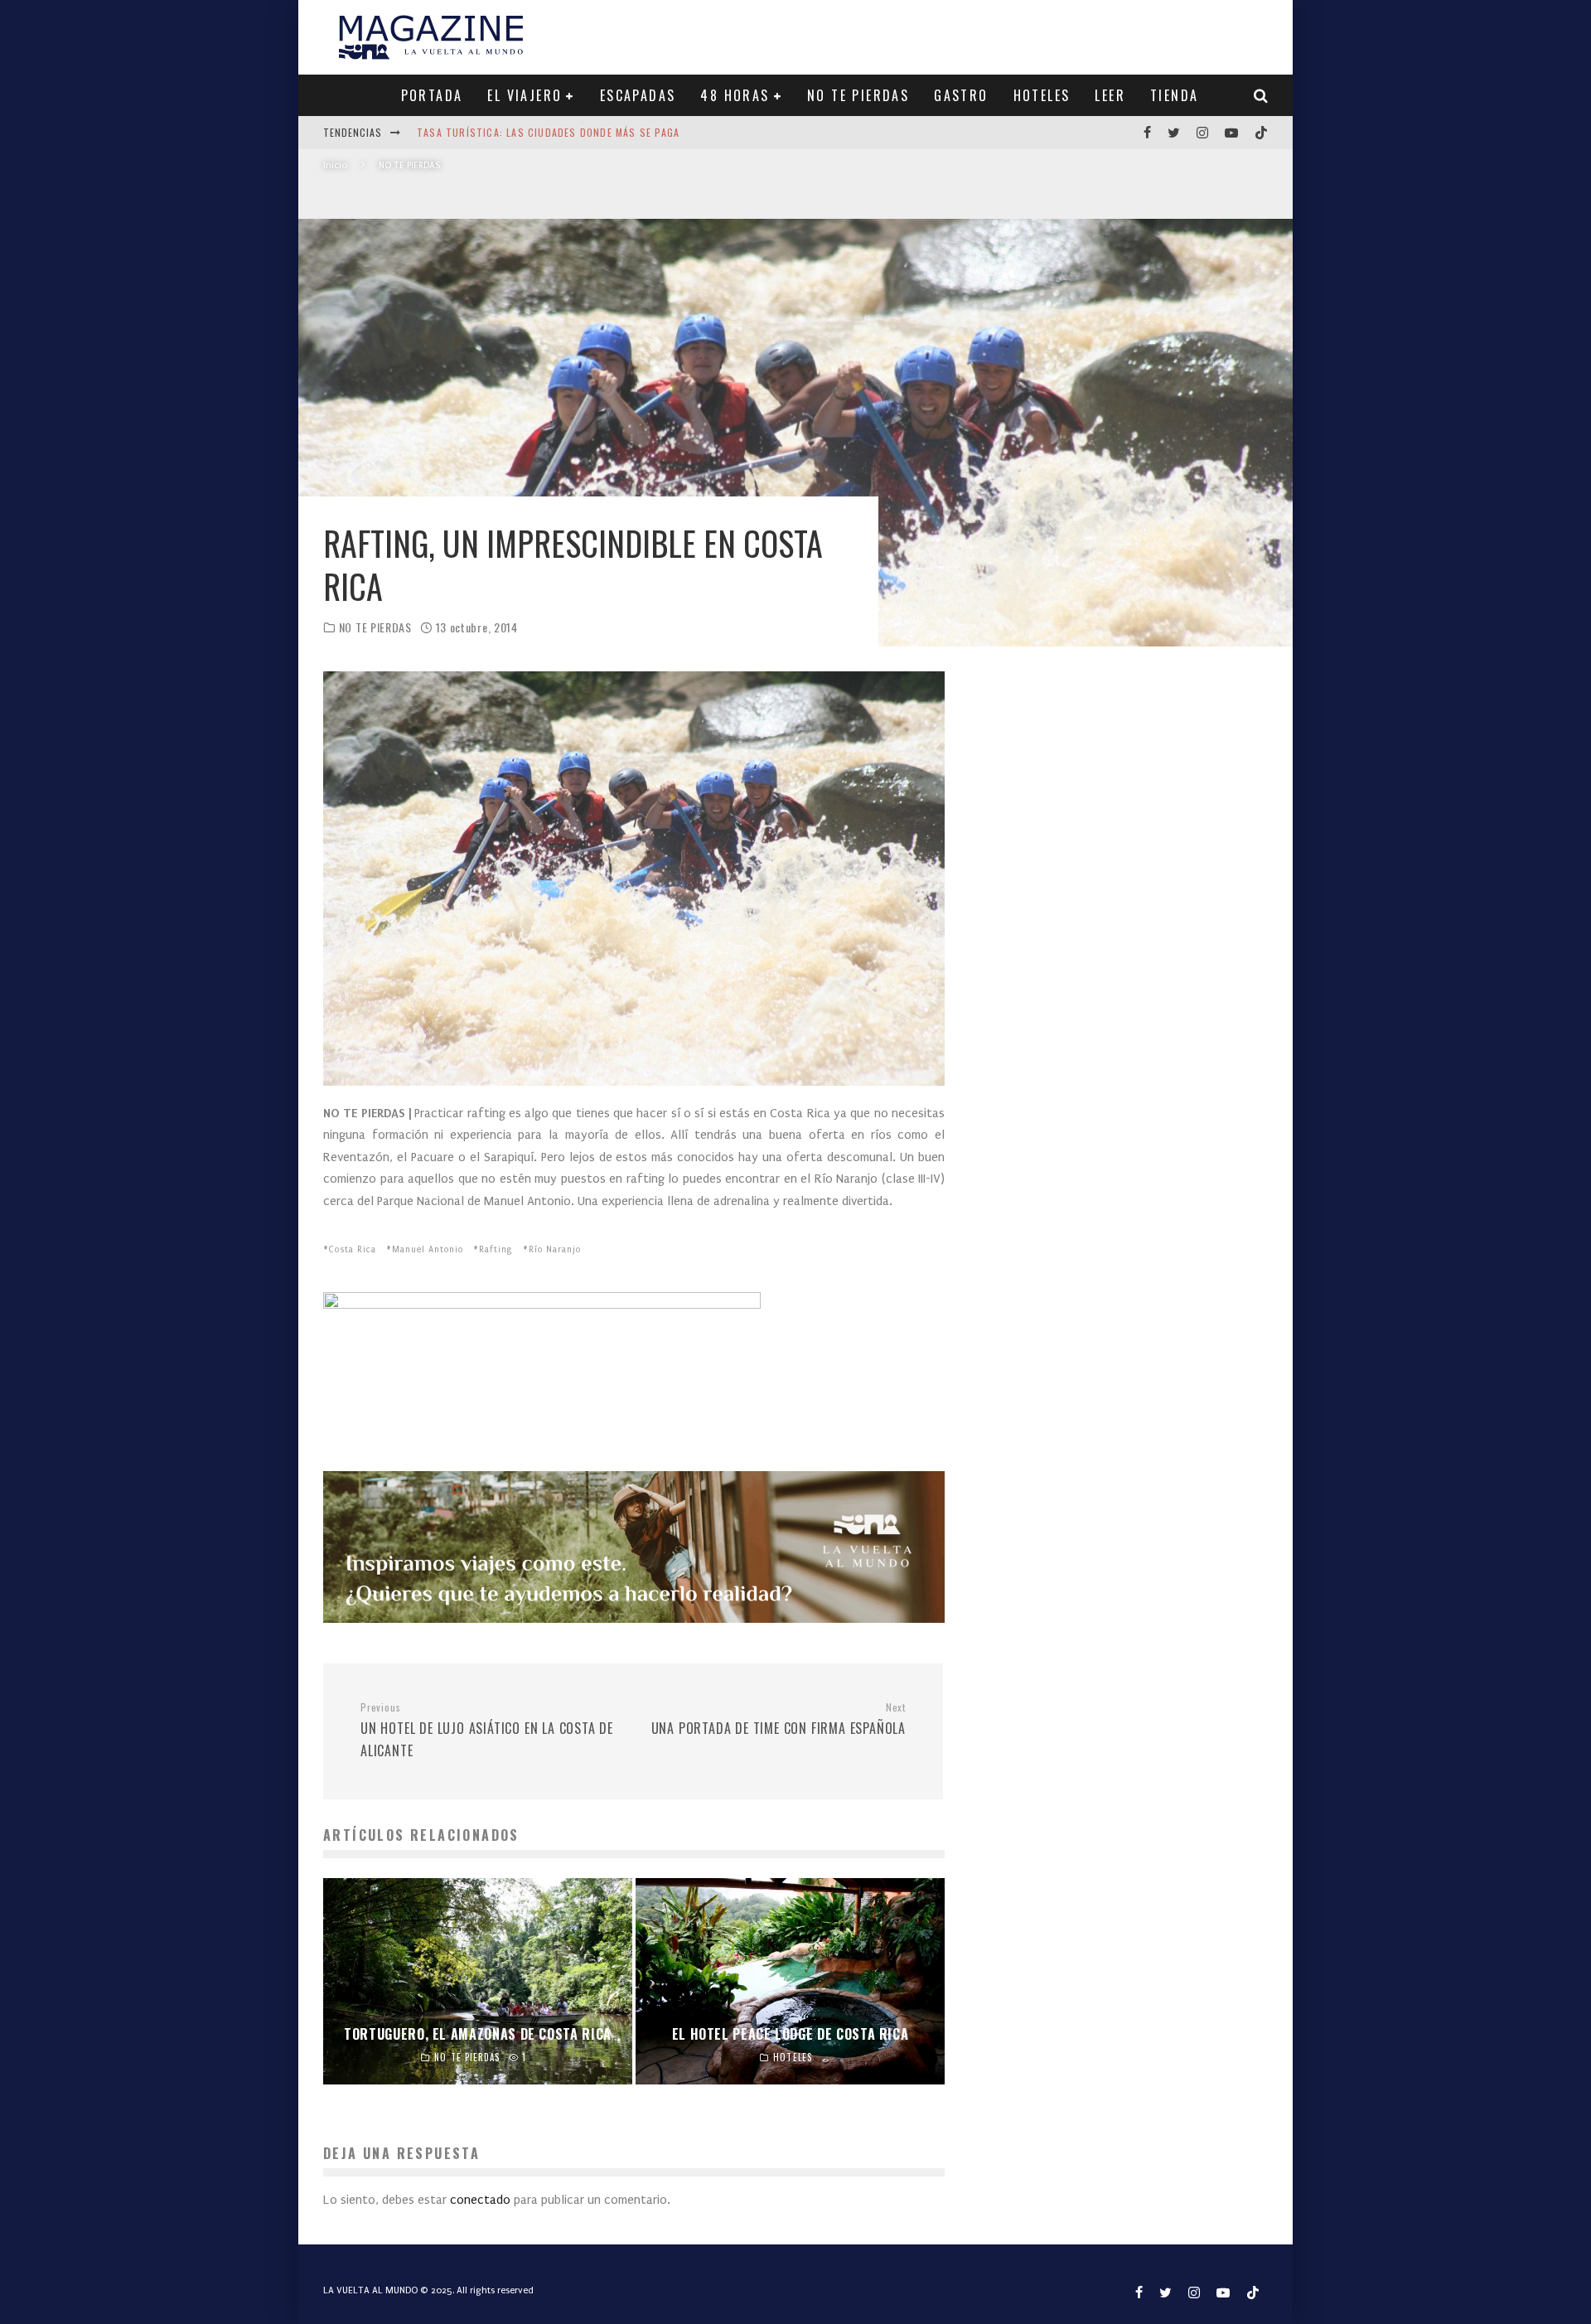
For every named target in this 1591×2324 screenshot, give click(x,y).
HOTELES (1042, 95)
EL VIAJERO (525, 95)
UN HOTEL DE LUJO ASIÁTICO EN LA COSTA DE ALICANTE (487, 1731)
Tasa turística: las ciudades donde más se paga (548, 132)
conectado (480, 2200)
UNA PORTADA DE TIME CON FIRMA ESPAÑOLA (779, 1720)
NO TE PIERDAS (858, 95)
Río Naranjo (555, 1250)
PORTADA (432, 95)
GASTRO (961, 95)
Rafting (496, 1250)
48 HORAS (735, 95)
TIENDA (1174, 95)
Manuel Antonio (428, 1250)
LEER (1110, 95)
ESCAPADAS (638, 95)
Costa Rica (353, 1250)
